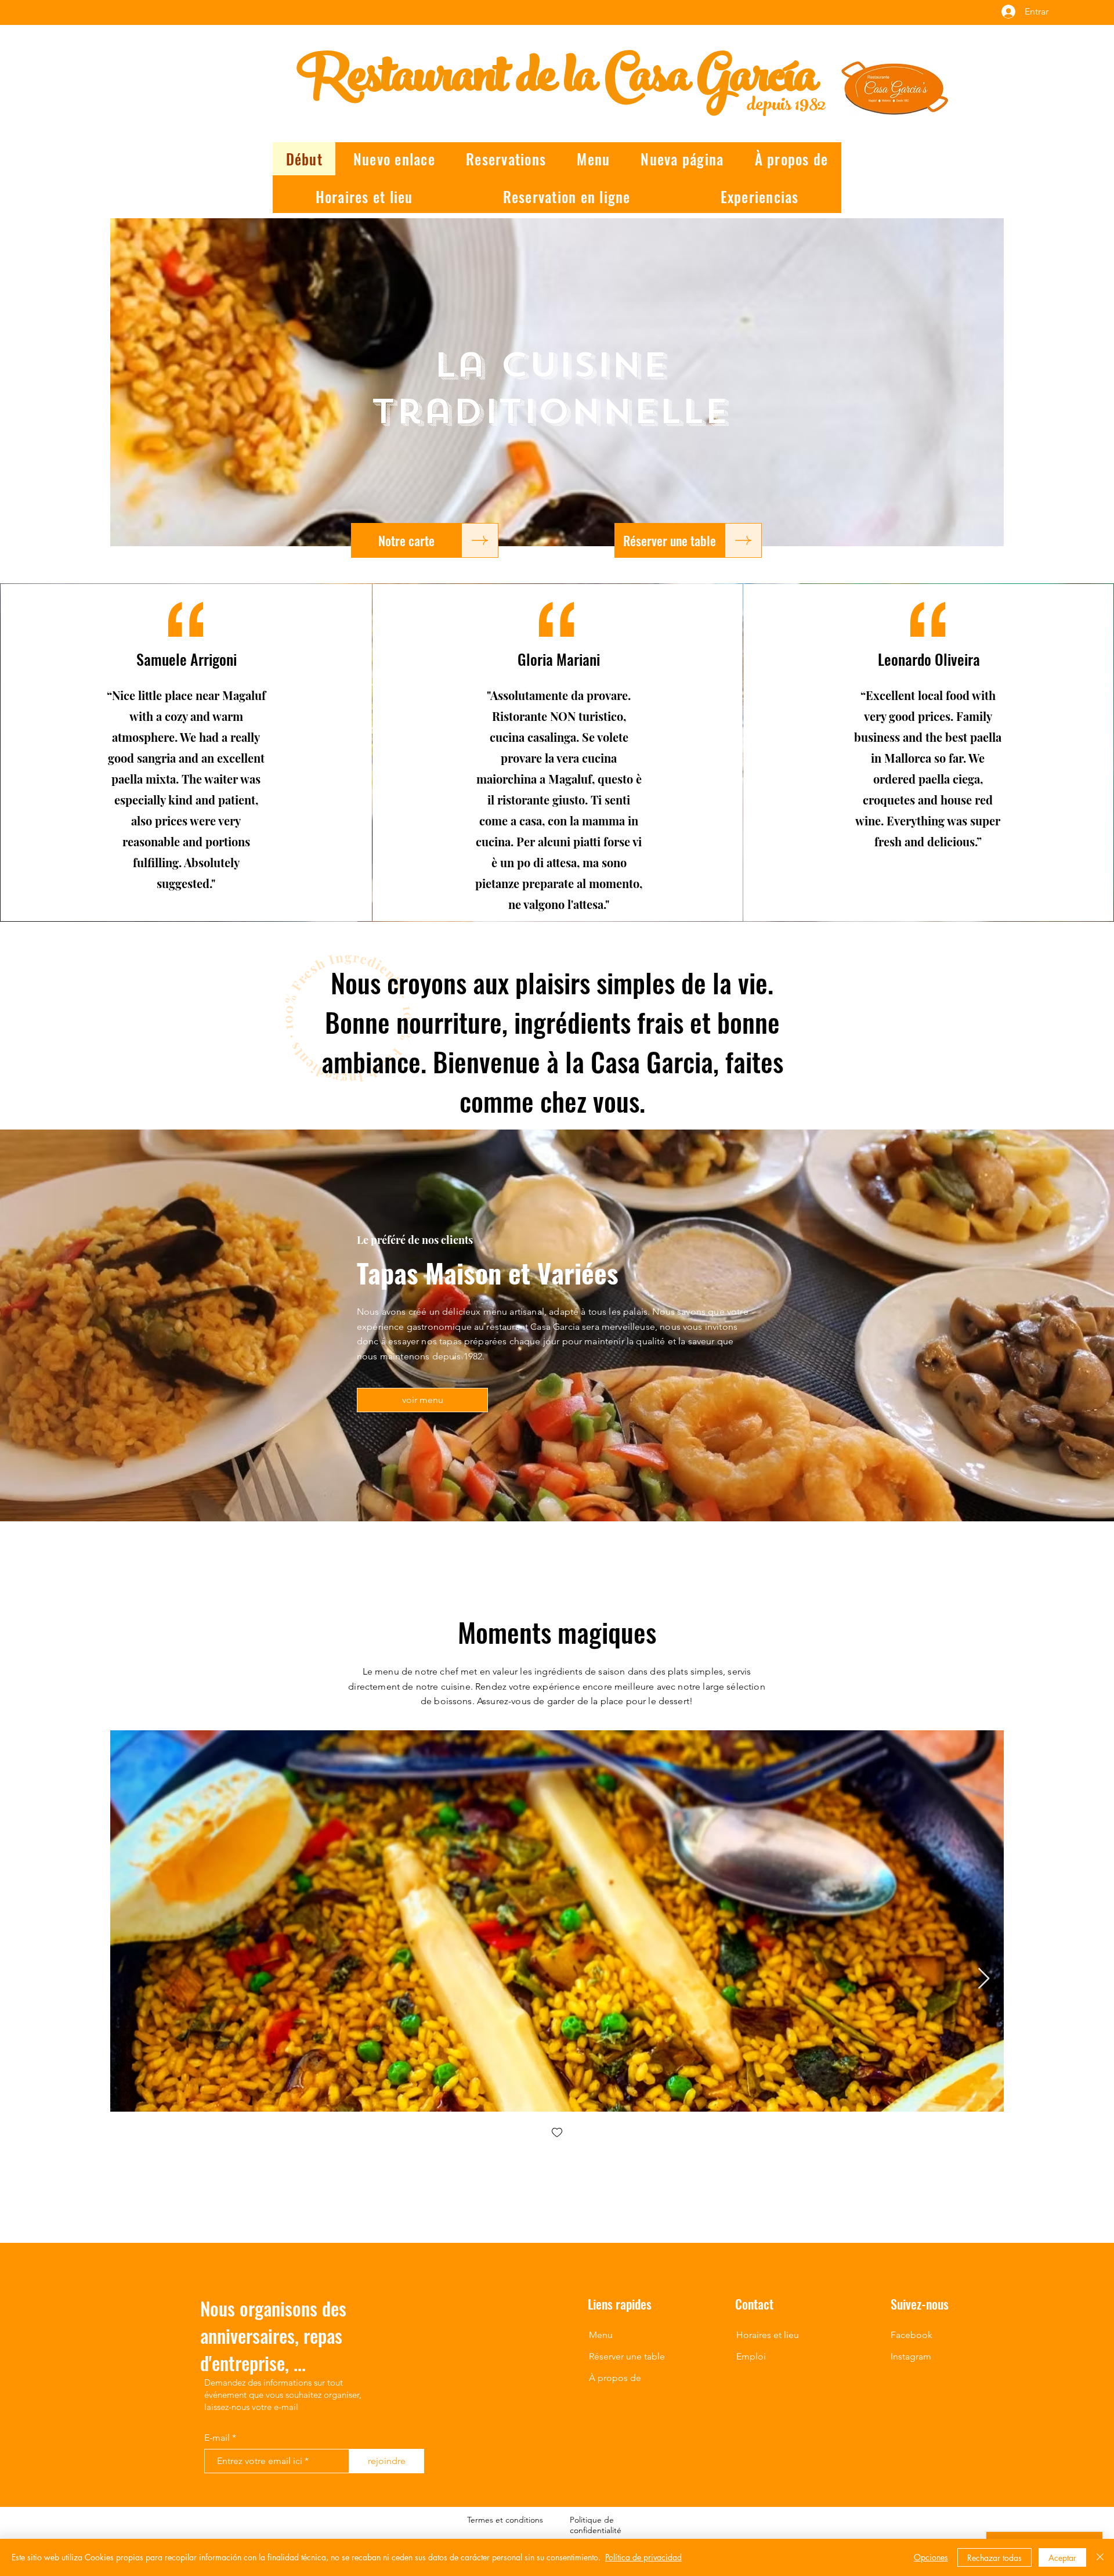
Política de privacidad (643, 2557)
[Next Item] (984, 1979)
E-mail (217, 2438)
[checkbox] (557, 2133)
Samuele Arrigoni (187, 659)
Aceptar (1062, 2558)
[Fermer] (1100, 2557)
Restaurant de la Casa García (557, 82)
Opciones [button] (931, 2557)
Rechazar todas (994, 2558)
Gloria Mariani (559, 659)
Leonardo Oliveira (929, 659)
